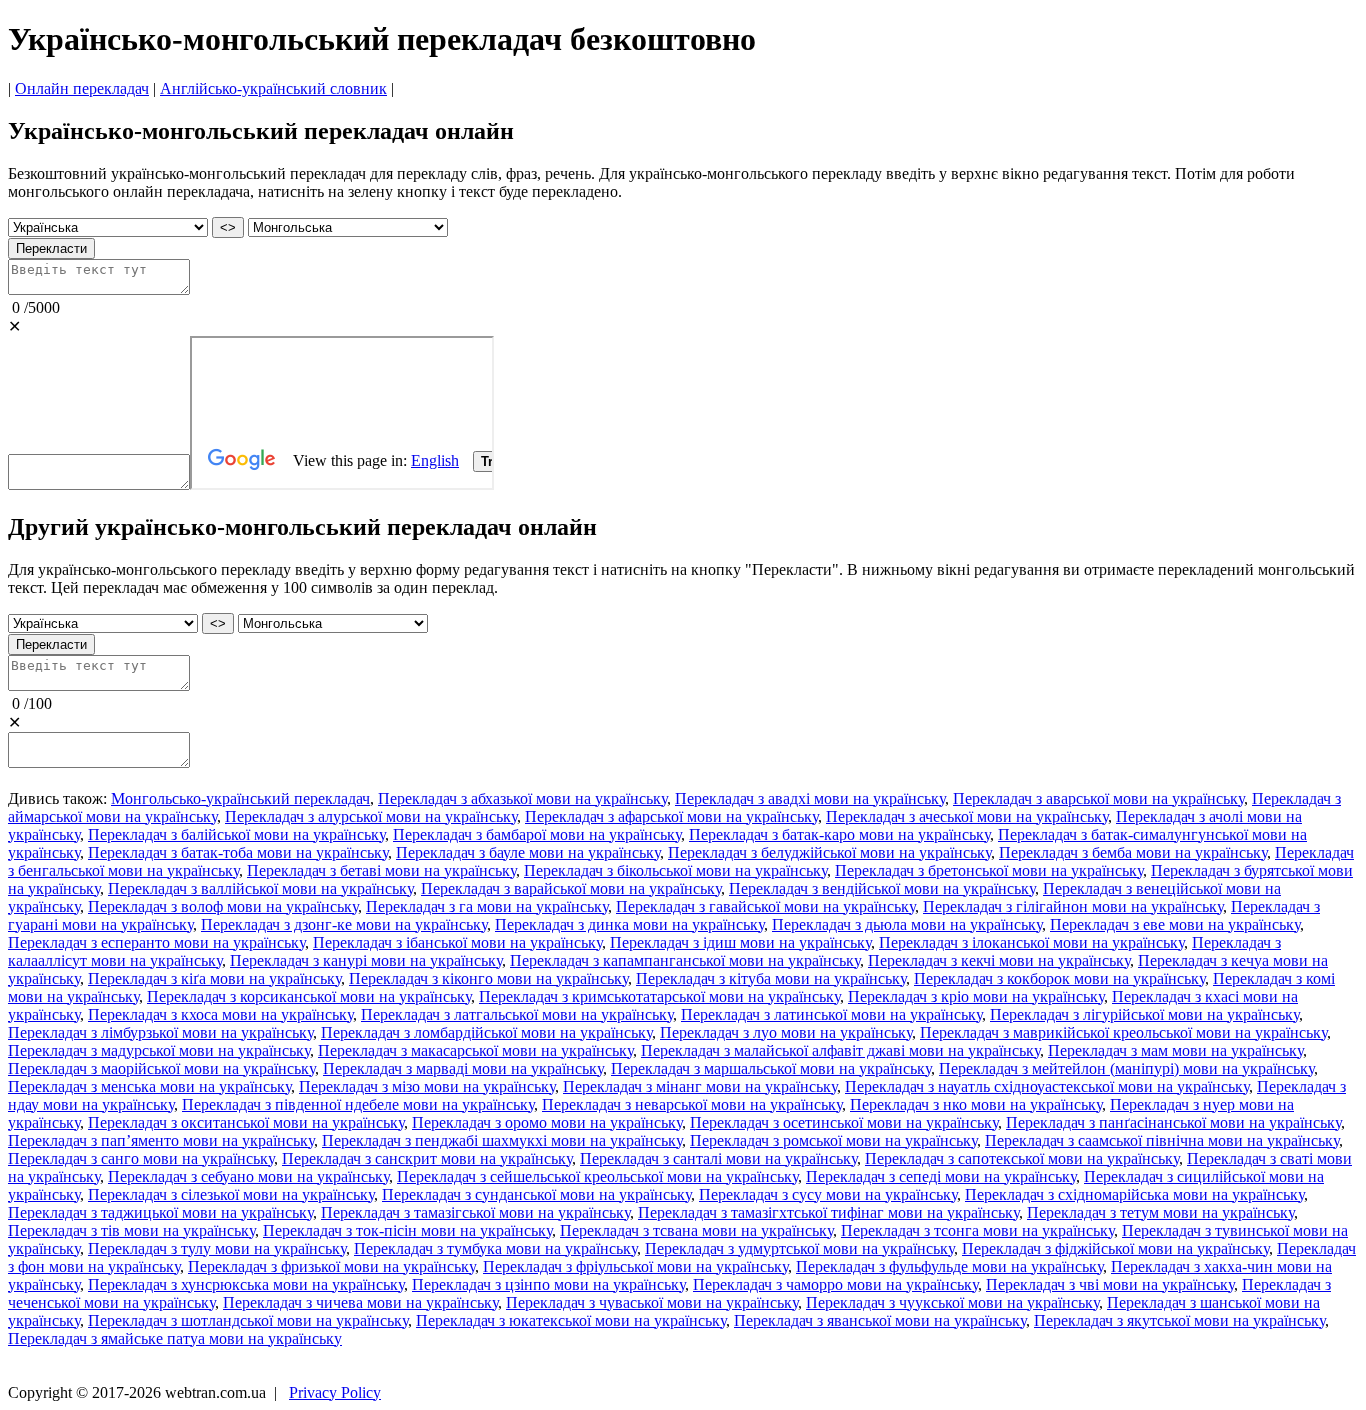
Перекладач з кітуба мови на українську (771, 978)
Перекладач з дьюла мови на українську (907, 924)
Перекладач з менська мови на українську (149, 1086)
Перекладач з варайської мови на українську (571, 888)
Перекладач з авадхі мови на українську (810, 798)
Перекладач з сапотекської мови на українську (1022, 1158)
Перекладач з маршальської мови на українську (771, 1068)
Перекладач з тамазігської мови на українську (475, 1212)
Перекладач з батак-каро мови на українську (839, 834)
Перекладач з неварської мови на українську (692, 1104)
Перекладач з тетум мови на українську (1160, 1212)
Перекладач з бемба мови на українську (1133, 852)
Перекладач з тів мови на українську (131, 1230)
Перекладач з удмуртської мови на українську (799, 1248)
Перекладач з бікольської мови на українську (675, 870)
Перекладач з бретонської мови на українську (989, 870)
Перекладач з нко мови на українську (976, 1104)
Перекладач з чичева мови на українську (360, 1302)
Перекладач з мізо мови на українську (427, 1086)
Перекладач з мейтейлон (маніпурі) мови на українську (1126, 1068)
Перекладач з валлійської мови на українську (260, 888)
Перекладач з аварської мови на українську (1098, 798)
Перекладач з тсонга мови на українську (977, 1230)
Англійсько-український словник (273, 88)
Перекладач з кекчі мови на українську (999, 960)
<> (228, 227)
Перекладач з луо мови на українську (786, 1032)
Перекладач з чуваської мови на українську (652, 1302)
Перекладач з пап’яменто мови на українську (161, 1140)
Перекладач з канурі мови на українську (366, 960)
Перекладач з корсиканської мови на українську (309, 996)
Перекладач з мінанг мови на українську (700, 1086)
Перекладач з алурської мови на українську (371, 816)
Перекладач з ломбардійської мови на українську (486, 1032)
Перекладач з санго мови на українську (141, 1158)
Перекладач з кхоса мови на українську (220, 1014)
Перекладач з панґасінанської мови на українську (1173, 1122)
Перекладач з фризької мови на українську (331, 1266)
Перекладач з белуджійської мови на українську (829, 852)
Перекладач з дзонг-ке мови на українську (344, 924)
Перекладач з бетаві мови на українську (381, 870)
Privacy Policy (335, 1392)
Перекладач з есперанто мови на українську (156, 942)
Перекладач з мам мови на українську (1175, 1050)
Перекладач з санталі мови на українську (718, 1158)
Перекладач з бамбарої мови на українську (537, 834)
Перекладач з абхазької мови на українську (522, 798)
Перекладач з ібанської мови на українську (457, 942)
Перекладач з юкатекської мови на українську (571, 1320)
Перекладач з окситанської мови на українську (246, 1122)
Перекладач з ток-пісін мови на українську (407, 1230)
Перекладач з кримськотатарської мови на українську (659, 996)
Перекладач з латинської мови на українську (831, 1014)
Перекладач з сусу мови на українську (828, 1194)
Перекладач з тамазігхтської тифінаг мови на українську (828, 1212)
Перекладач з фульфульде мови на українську (949, 1266)
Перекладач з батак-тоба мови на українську (238, 852)
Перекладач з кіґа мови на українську (214, 978)
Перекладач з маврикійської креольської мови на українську (1123, 1032)
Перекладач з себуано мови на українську (248, 1176)
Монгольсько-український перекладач (240, 798)
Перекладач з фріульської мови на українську (635, 1266)
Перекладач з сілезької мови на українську (231, 1194)
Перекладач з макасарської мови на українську (475, 1050)
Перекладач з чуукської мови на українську (952, 1302)
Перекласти (51, 248)
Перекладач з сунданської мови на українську (536, 1194)
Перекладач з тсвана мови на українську (696, 1230)
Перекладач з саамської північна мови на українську (1162, 1140)
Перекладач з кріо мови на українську (976, 996)
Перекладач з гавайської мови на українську (765, 906)
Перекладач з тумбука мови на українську (495, 1248)
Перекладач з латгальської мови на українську (517, 1014)
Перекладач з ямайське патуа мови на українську (175, 1338)
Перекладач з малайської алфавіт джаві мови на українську (840, 1050)
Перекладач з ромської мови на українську (833, 1140)
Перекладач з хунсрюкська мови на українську (246, 1284)
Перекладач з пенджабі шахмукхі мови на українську (502, 1140)
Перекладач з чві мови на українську (1110, 1284)
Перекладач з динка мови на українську (629, 924)
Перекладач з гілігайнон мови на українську (1073, 906)
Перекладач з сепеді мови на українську (941, 1176)
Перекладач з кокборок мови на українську (1059, 978)
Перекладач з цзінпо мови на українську (548, 1284)
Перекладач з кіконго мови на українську (488, 978)
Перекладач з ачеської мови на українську (967, 816)
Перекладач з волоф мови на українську (223, 906)
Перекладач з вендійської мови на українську (882, 888)
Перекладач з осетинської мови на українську (844, 1122)
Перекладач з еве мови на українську (1175, 924)
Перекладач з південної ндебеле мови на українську (358, 1104)
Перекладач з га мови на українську (487, 906)
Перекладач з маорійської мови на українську (161, 1068)
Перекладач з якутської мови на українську (1179, 1320)
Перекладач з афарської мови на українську (671, 816)
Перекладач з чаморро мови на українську (835, 1284)
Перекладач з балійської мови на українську (236, 834)
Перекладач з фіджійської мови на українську (1115, 1248)
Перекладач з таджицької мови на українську (160, 1212)
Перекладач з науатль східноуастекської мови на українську (1047, 1086)
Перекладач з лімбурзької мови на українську (160, 1032)
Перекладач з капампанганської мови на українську (685, 960)
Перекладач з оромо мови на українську (547, 1122)
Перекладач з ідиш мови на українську (740, 942)
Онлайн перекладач (82, 88)
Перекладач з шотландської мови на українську (248, 1320)
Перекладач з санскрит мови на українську (427, 1158)
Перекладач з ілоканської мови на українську (1031, 942)
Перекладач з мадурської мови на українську (159, 1050)
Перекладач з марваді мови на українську (463, 1068)
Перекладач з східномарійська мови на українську (1134, 1194)
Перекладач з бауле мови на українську (528, 852)
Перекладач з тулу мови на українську (217, 1248)
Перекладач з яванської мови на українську (880, 1320)
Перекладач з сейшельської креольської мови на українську (597, 1176)
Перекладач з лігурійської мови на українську (1144, 1014)
